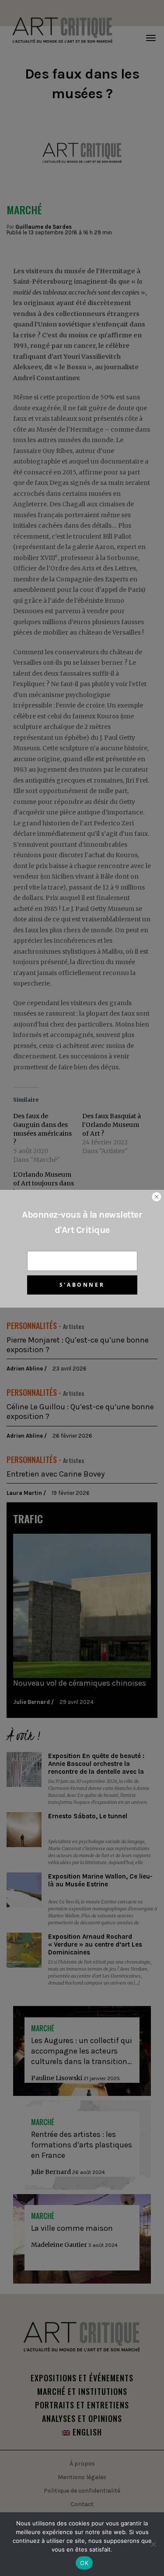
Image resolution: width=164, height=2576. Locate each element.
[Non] (153, 2544)
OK (84, 2563)
